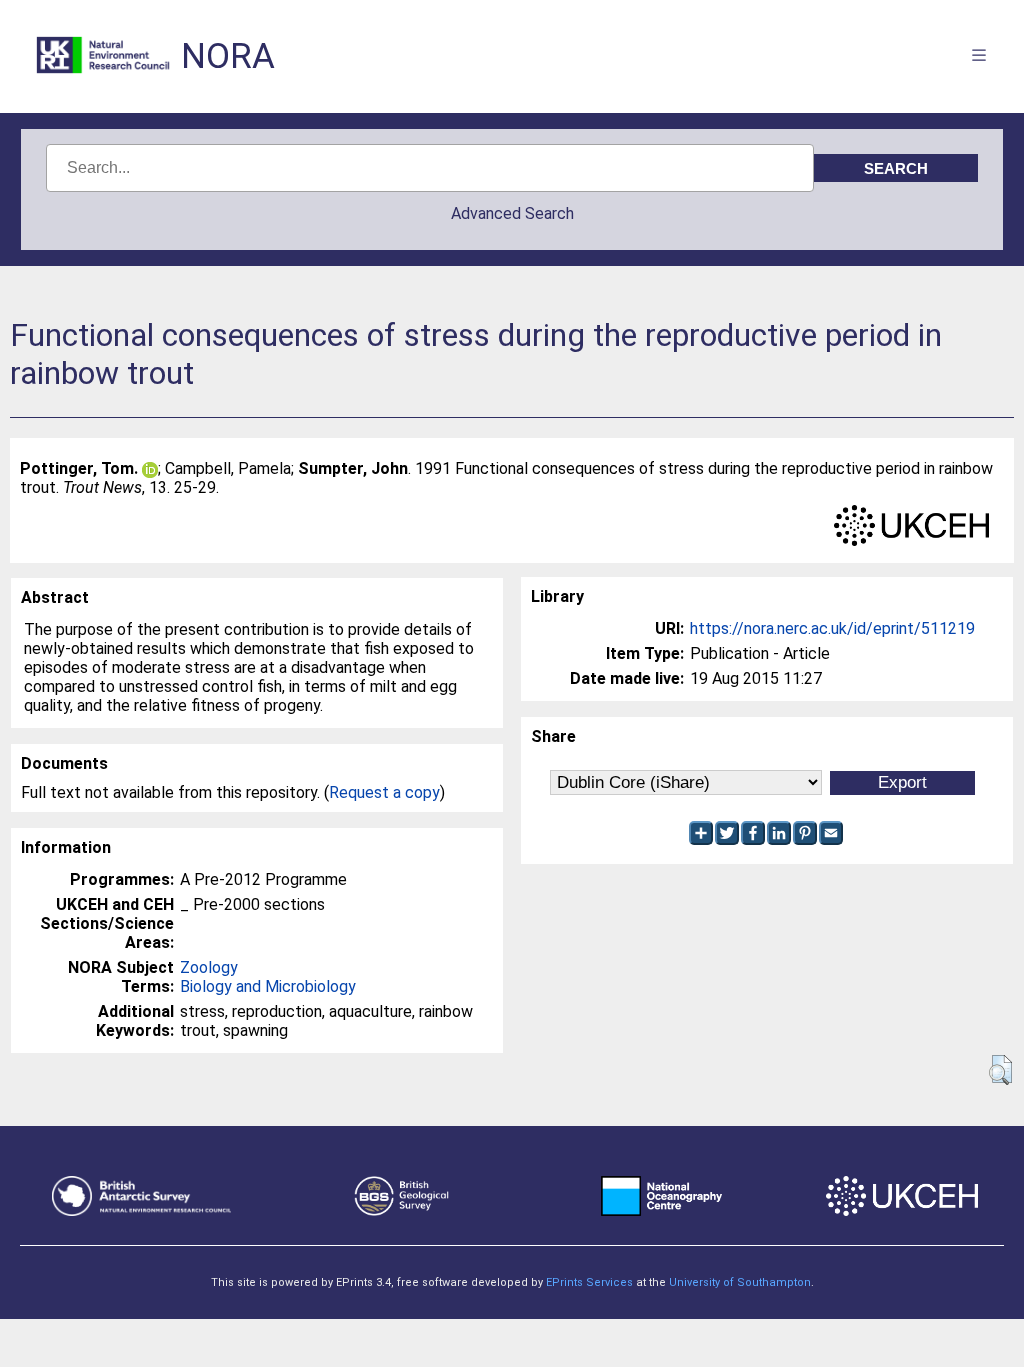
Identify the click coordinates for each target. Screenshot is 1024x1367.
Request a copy (384, 792)
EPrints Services (589, 1282)
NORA (228, 56)
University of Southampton (740, 1282)
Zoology (209, 967)
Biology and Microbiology (268, 986)
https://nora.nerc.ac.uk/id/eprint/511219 (832, 628)
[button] (1000, 1070)
